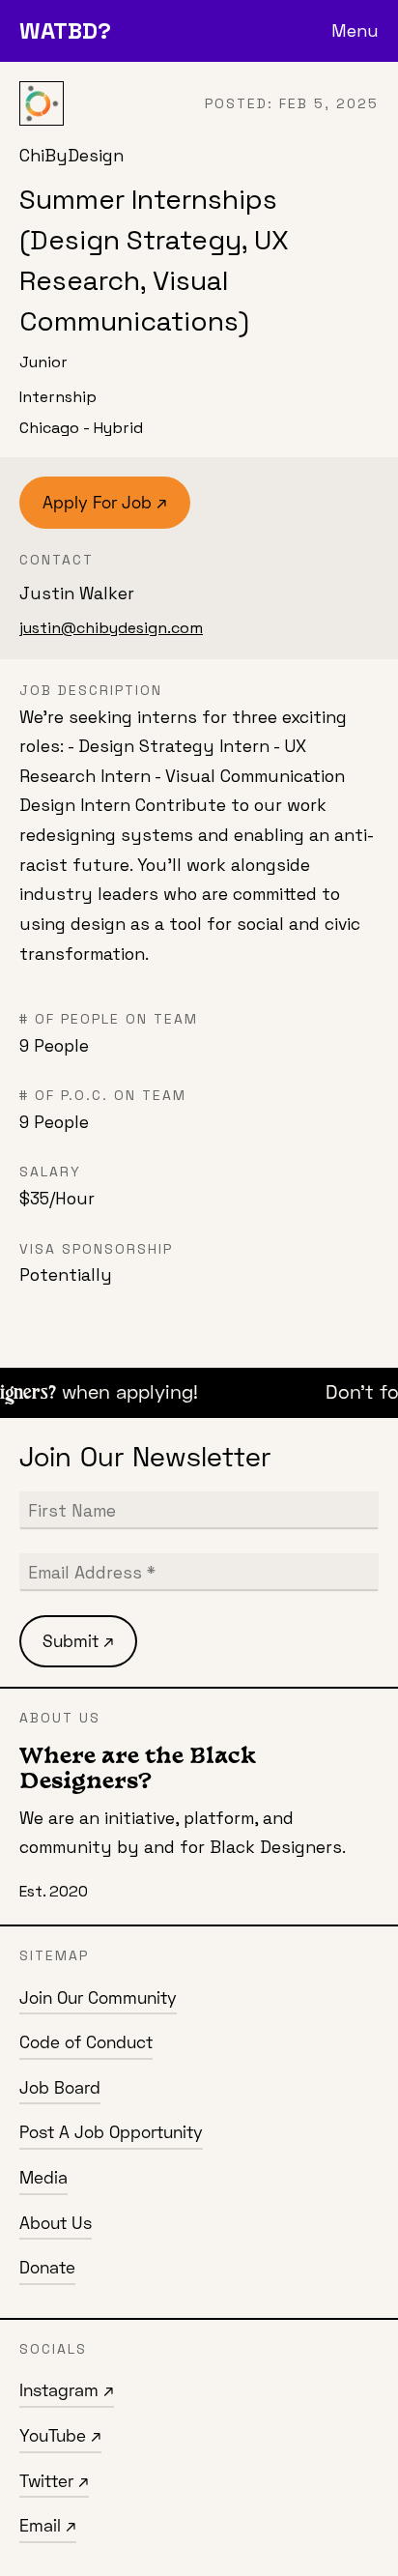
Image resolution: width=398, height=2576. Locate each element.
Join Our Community (98, 1997)
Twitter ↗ (54, 2481)
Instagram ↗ (67, 2390)
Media (43, 2177)
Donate (47, 2267)
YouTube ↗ (60, 2435)
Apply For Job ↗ (105, 502)
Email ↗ (48, 2525)
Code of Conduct (86, 2042)
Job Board (60, 2087)
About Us (56, 2223)
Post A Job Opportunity (111, 2132)
